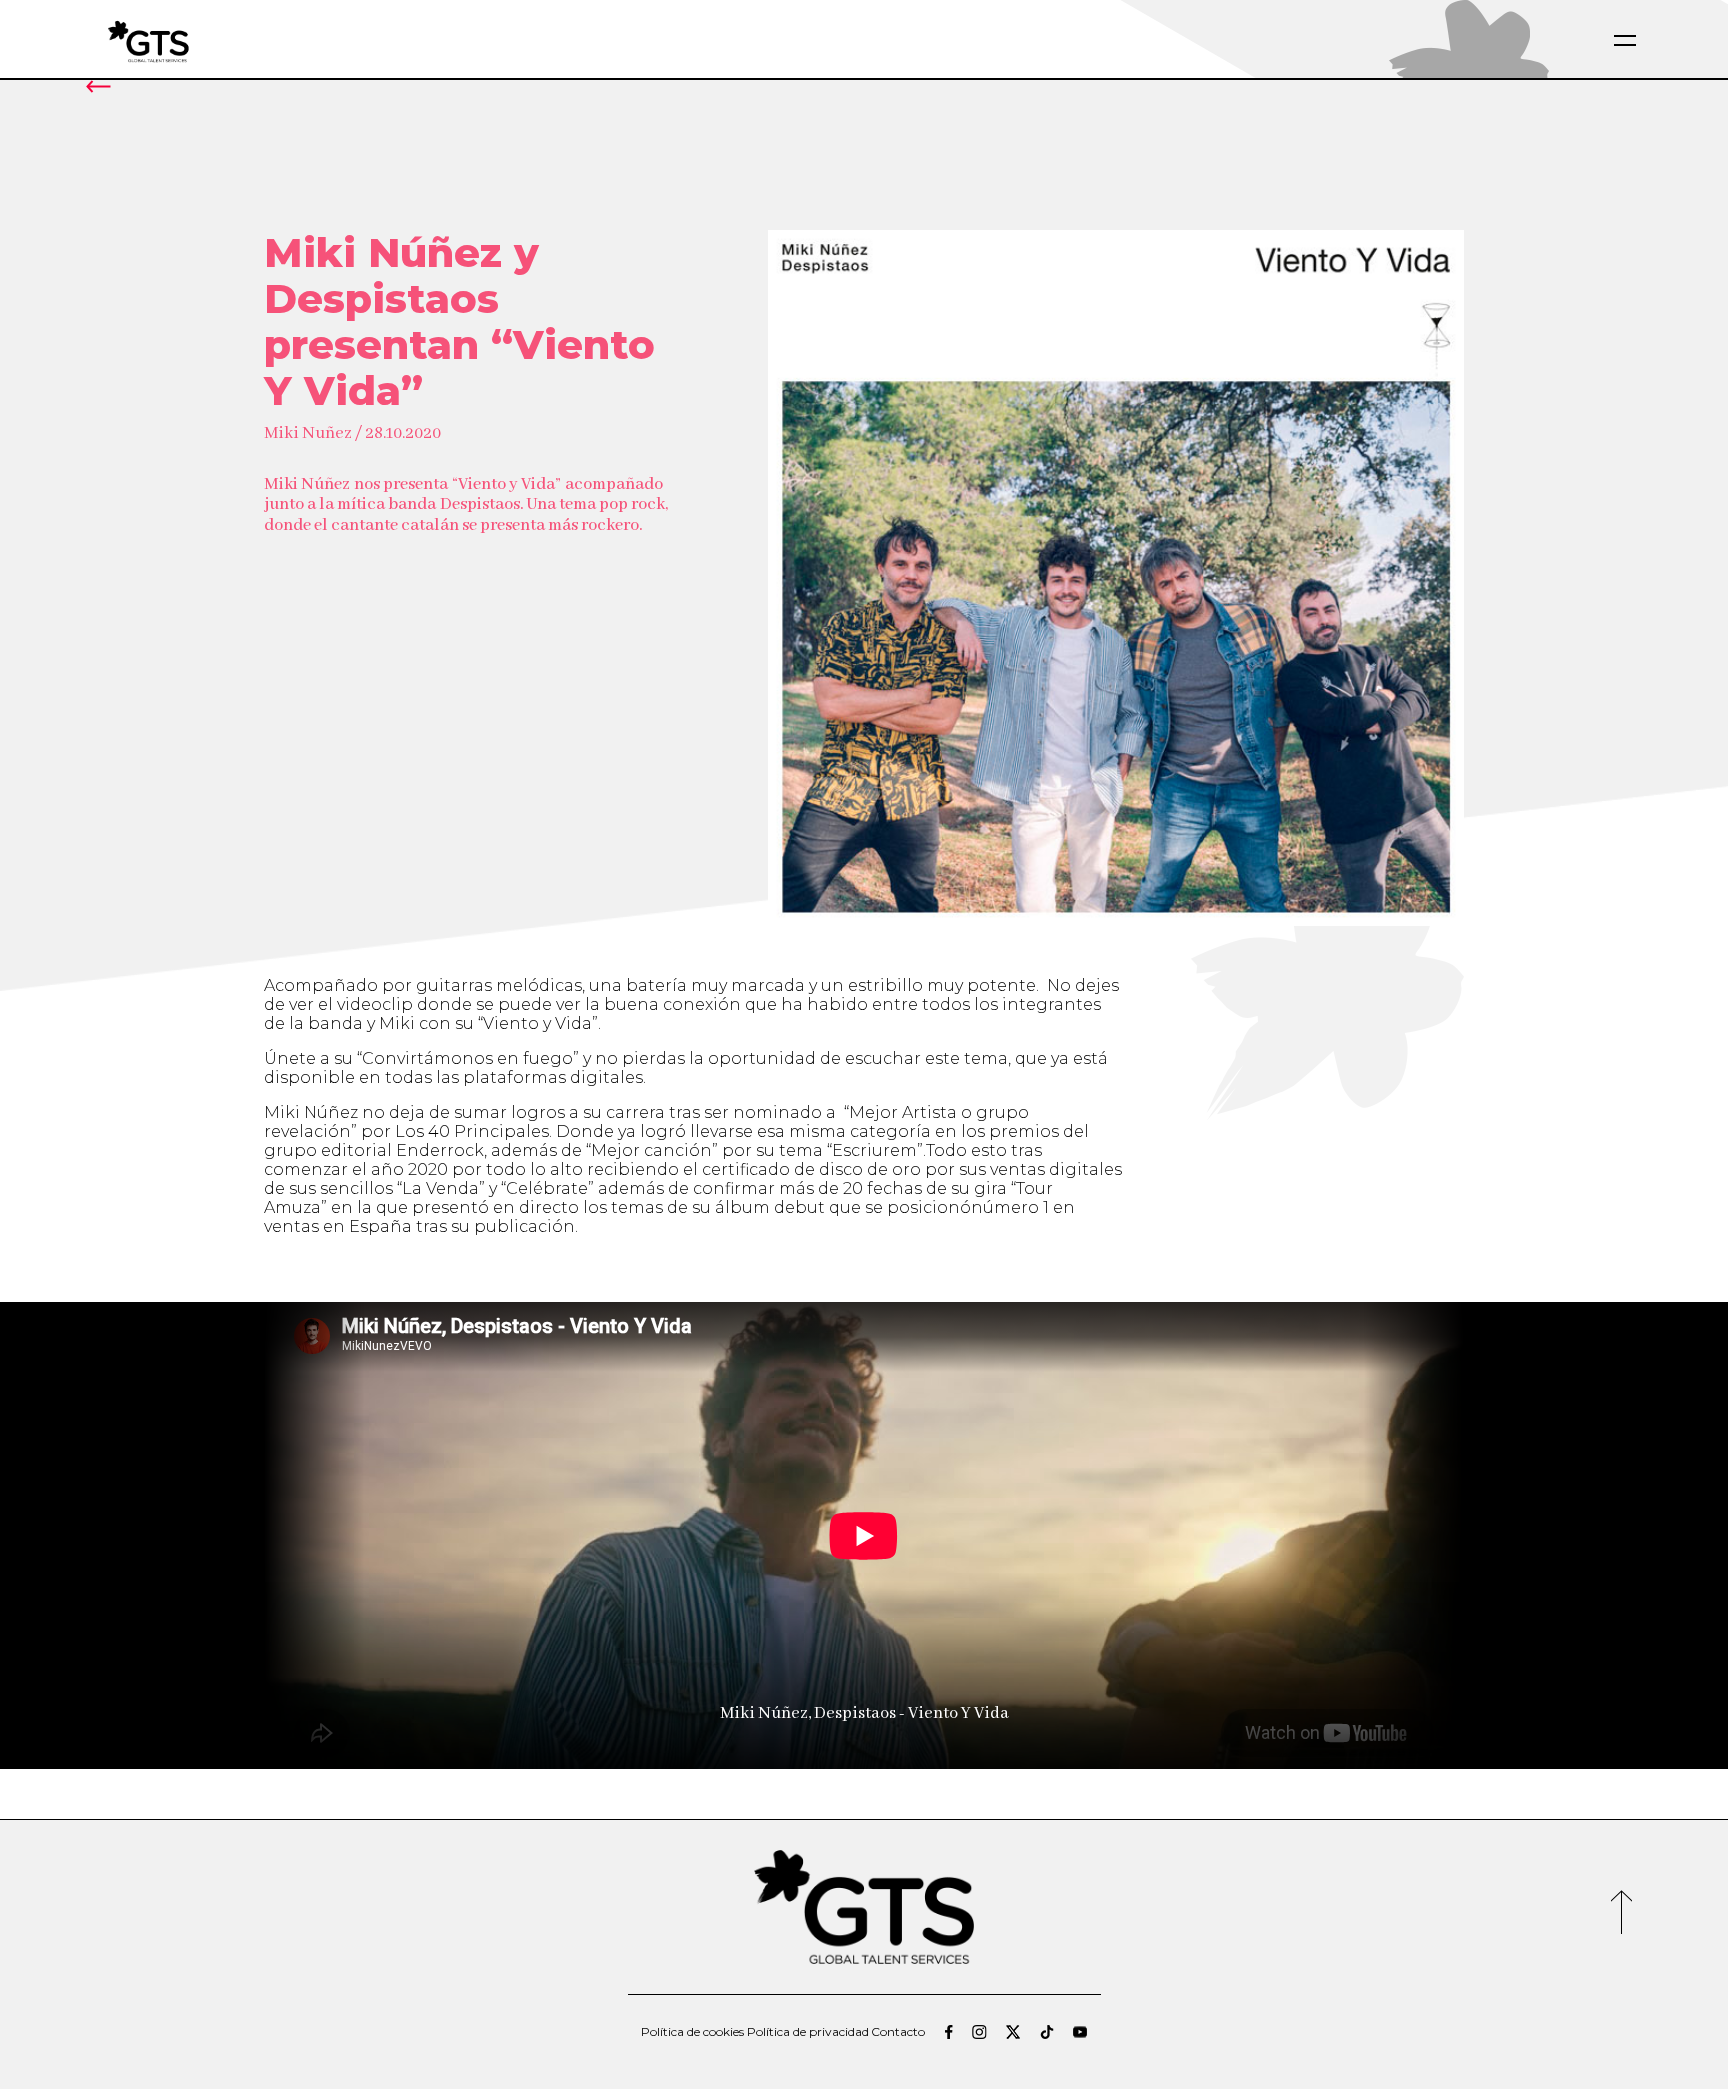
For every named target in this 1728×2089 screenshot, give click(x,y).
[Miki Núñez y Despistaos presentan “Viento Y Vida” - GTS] (196, 40)
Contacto (898, 2032)
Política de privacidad (808, 2032)
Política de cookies (692, 2032)
